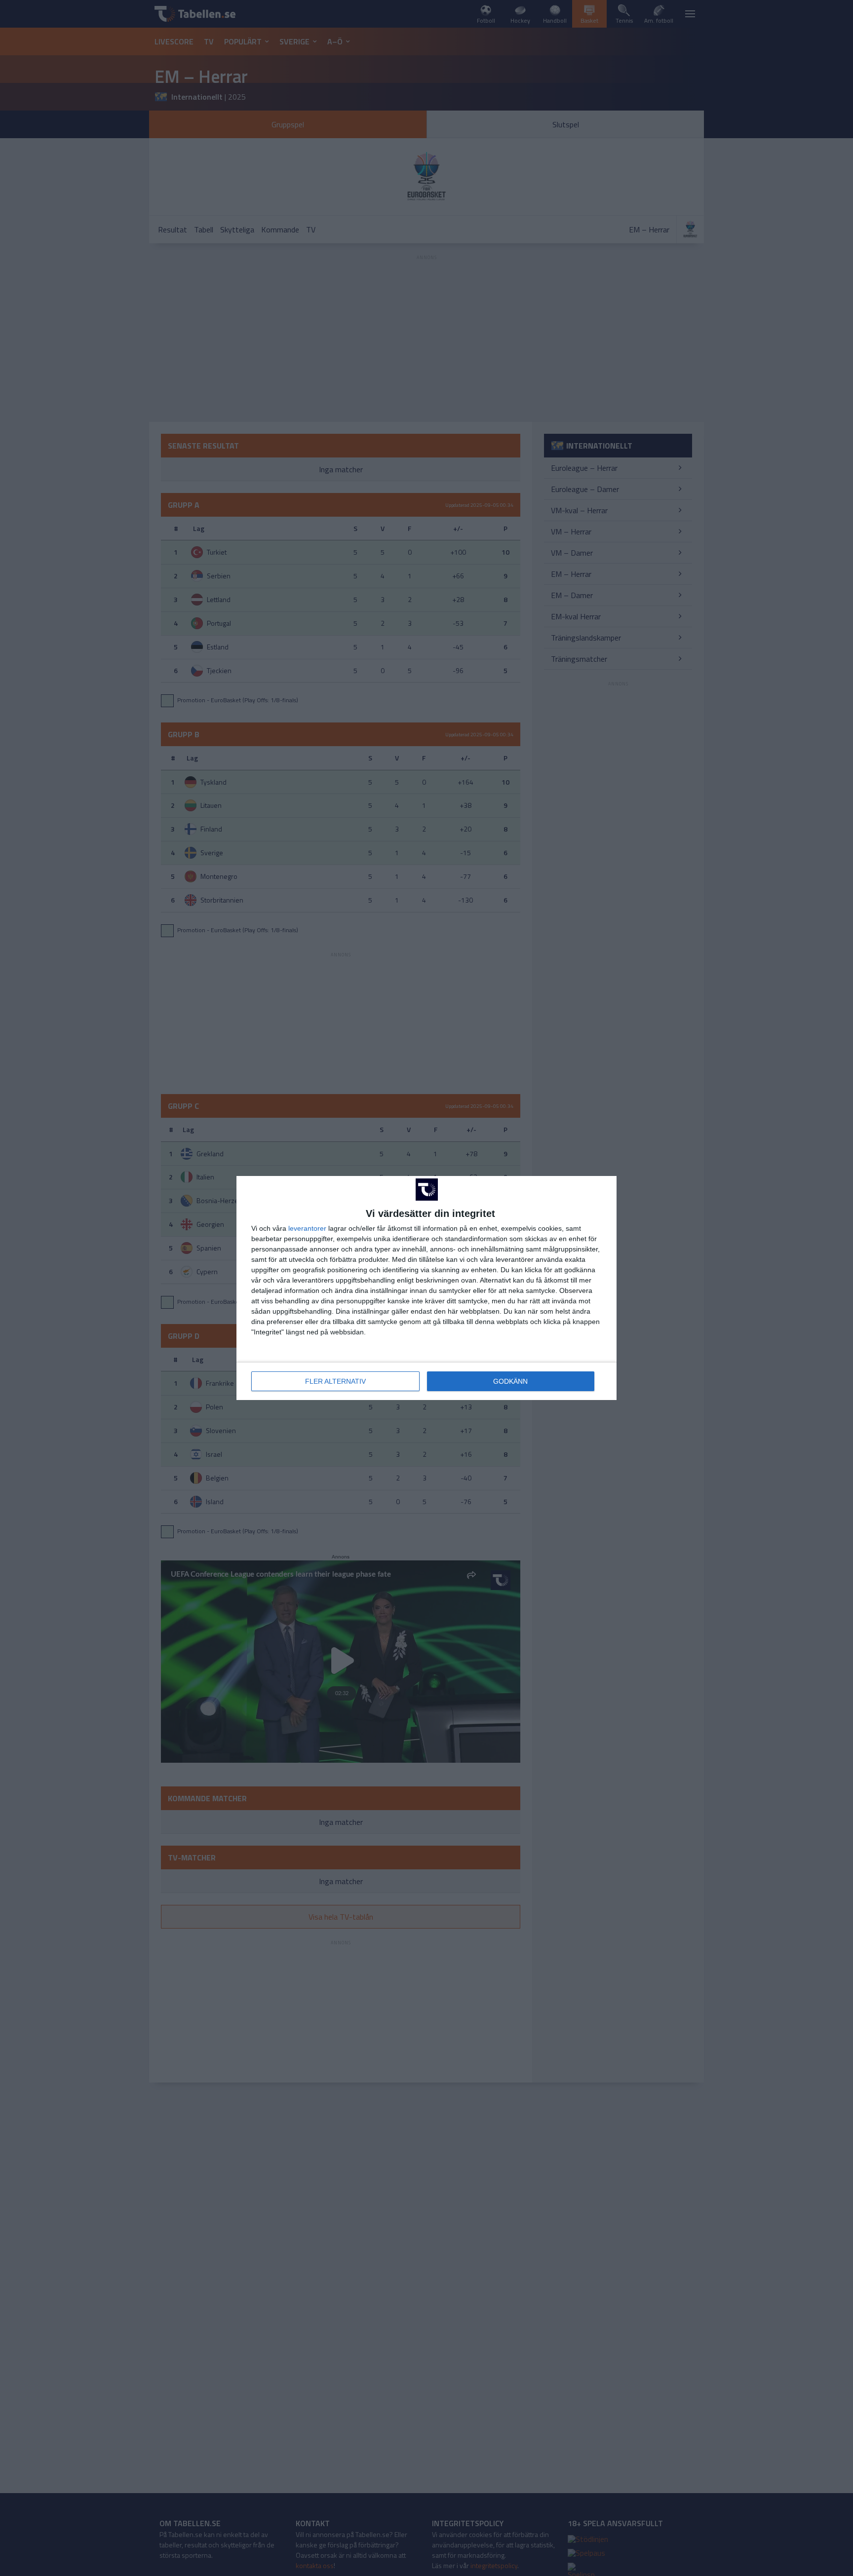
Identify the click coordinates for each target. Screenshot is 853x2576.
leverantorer (307, 1228)
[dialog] (426, 1288)
